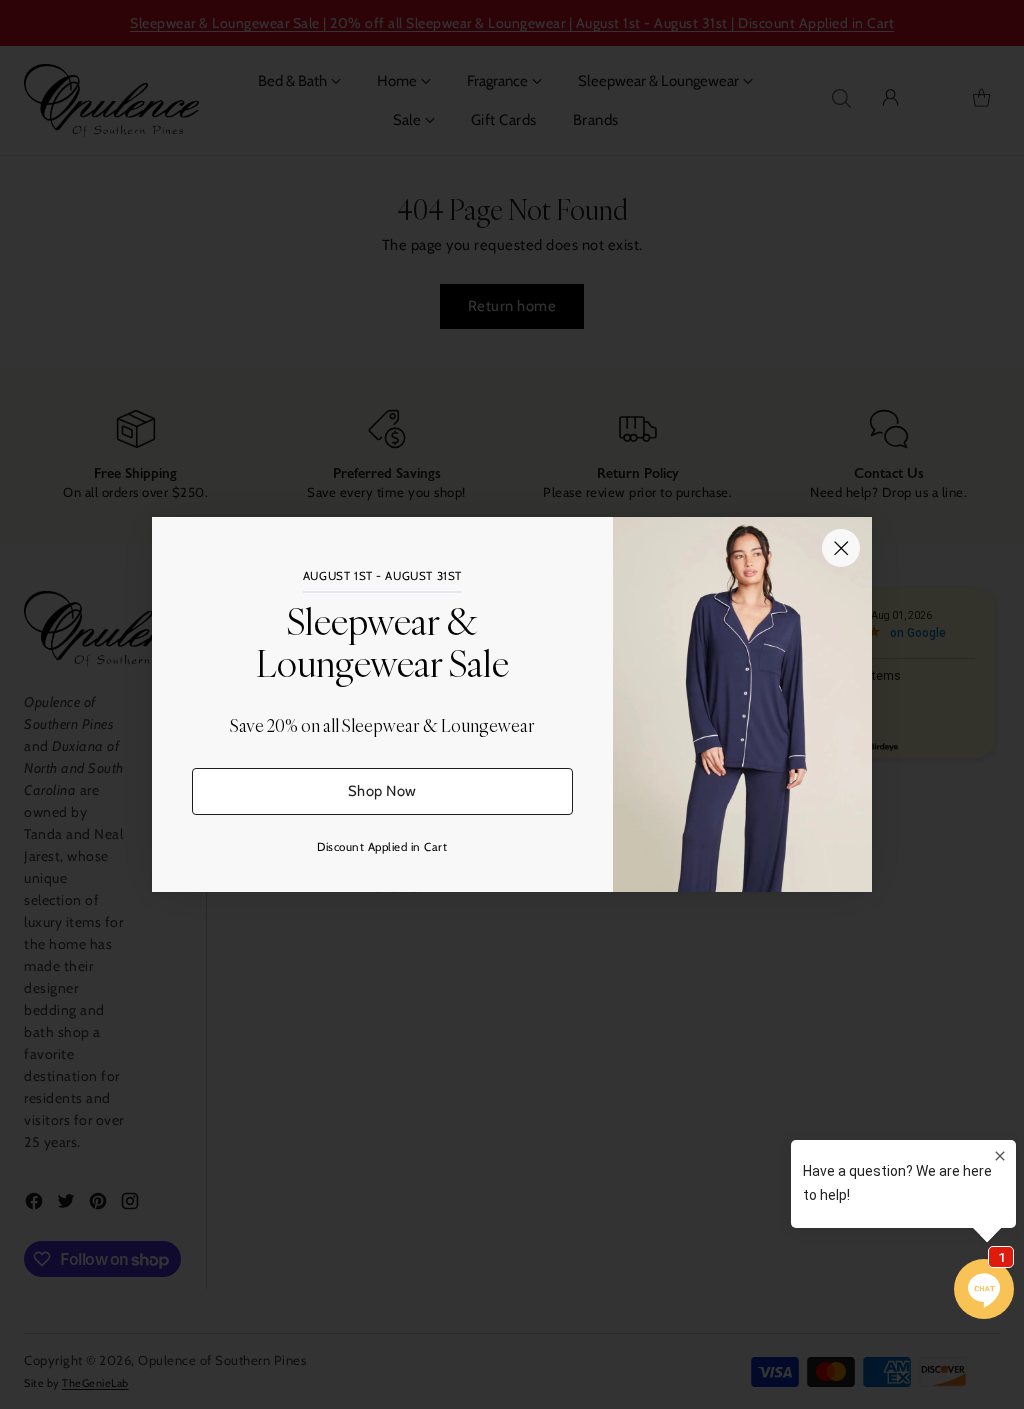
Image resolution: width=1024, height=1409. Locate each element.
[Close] (841, 548)
